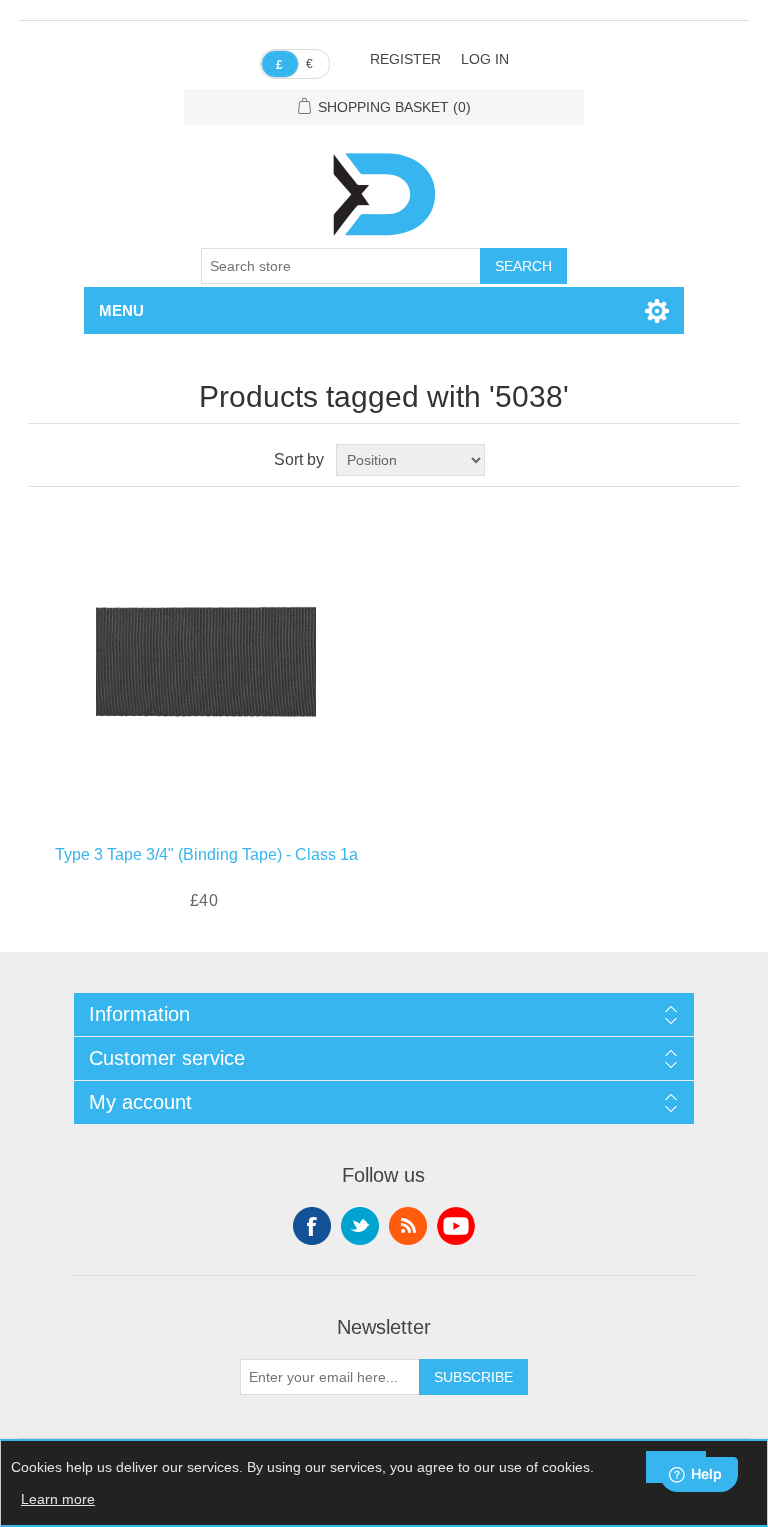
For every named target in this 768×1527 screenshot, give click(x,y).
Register (405, 59)
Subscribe (473, 1377)
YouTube (456, 1226)
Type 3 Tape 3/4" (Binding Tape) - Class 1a (206, 854)
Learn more (58, 1499)
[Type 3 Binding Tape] (206, 661)
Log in (485, 59)
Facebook (312, 1226)
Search (523, 266)
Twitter (360, 1226)
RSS (408, 1226)
